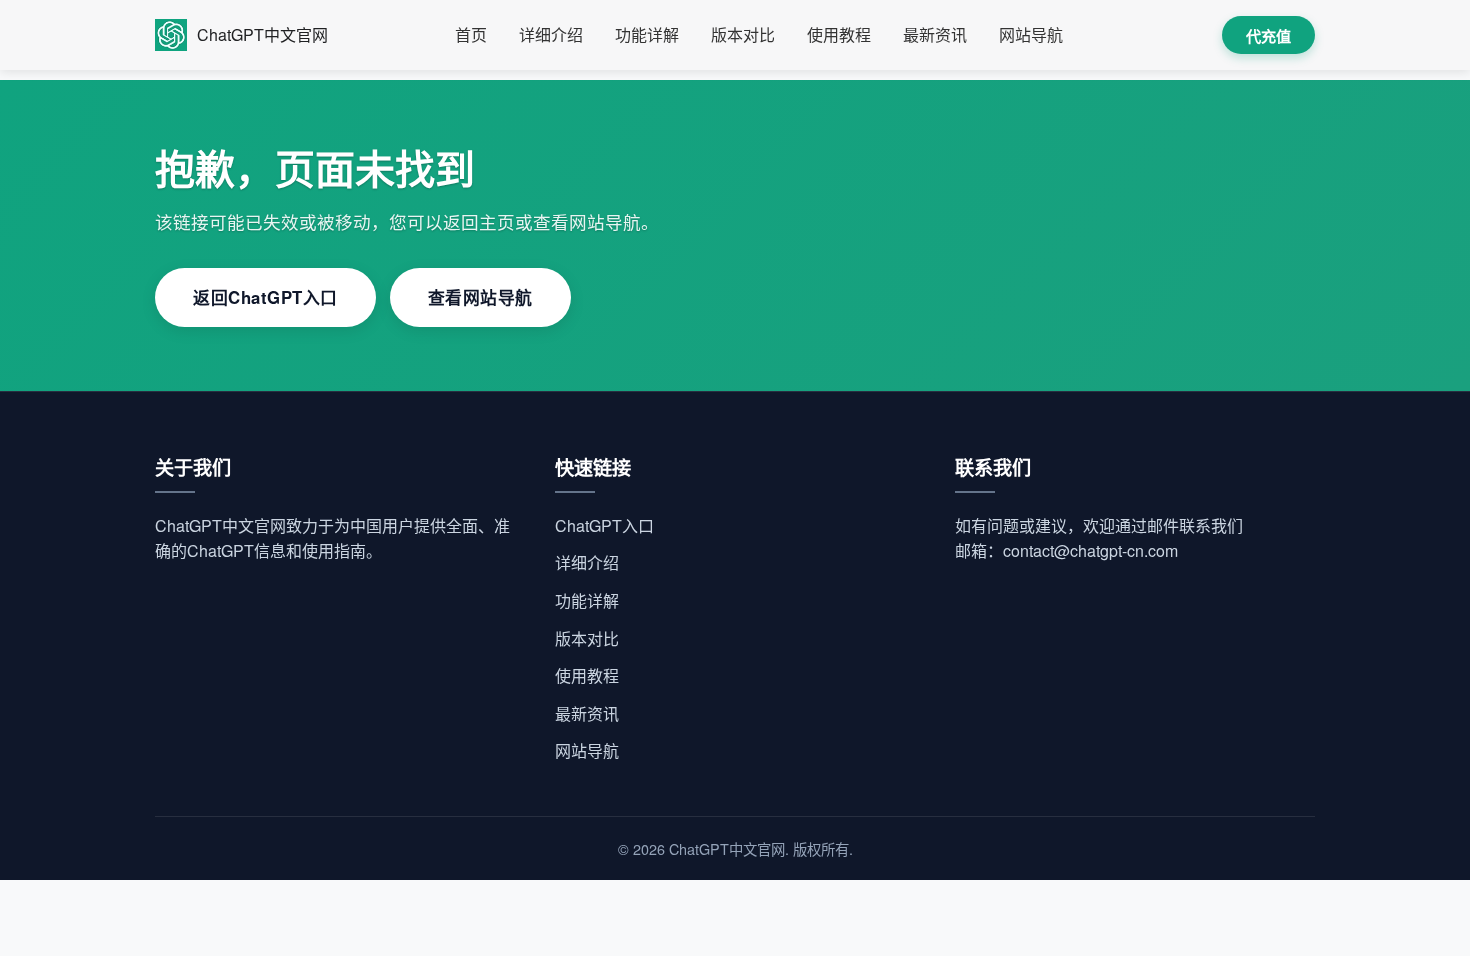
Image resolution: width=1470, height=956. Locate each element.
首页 (471, 34)
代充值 (1268, 36)
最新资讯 (935, 34)
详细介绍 (551, 34)
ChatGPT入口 (604, 525)
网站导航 (1031, 34)
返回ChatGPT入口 (265, 297)
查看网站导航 (480, 297)
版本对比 (743, 34)
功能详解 (647, 34)
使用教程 (839, 34)
